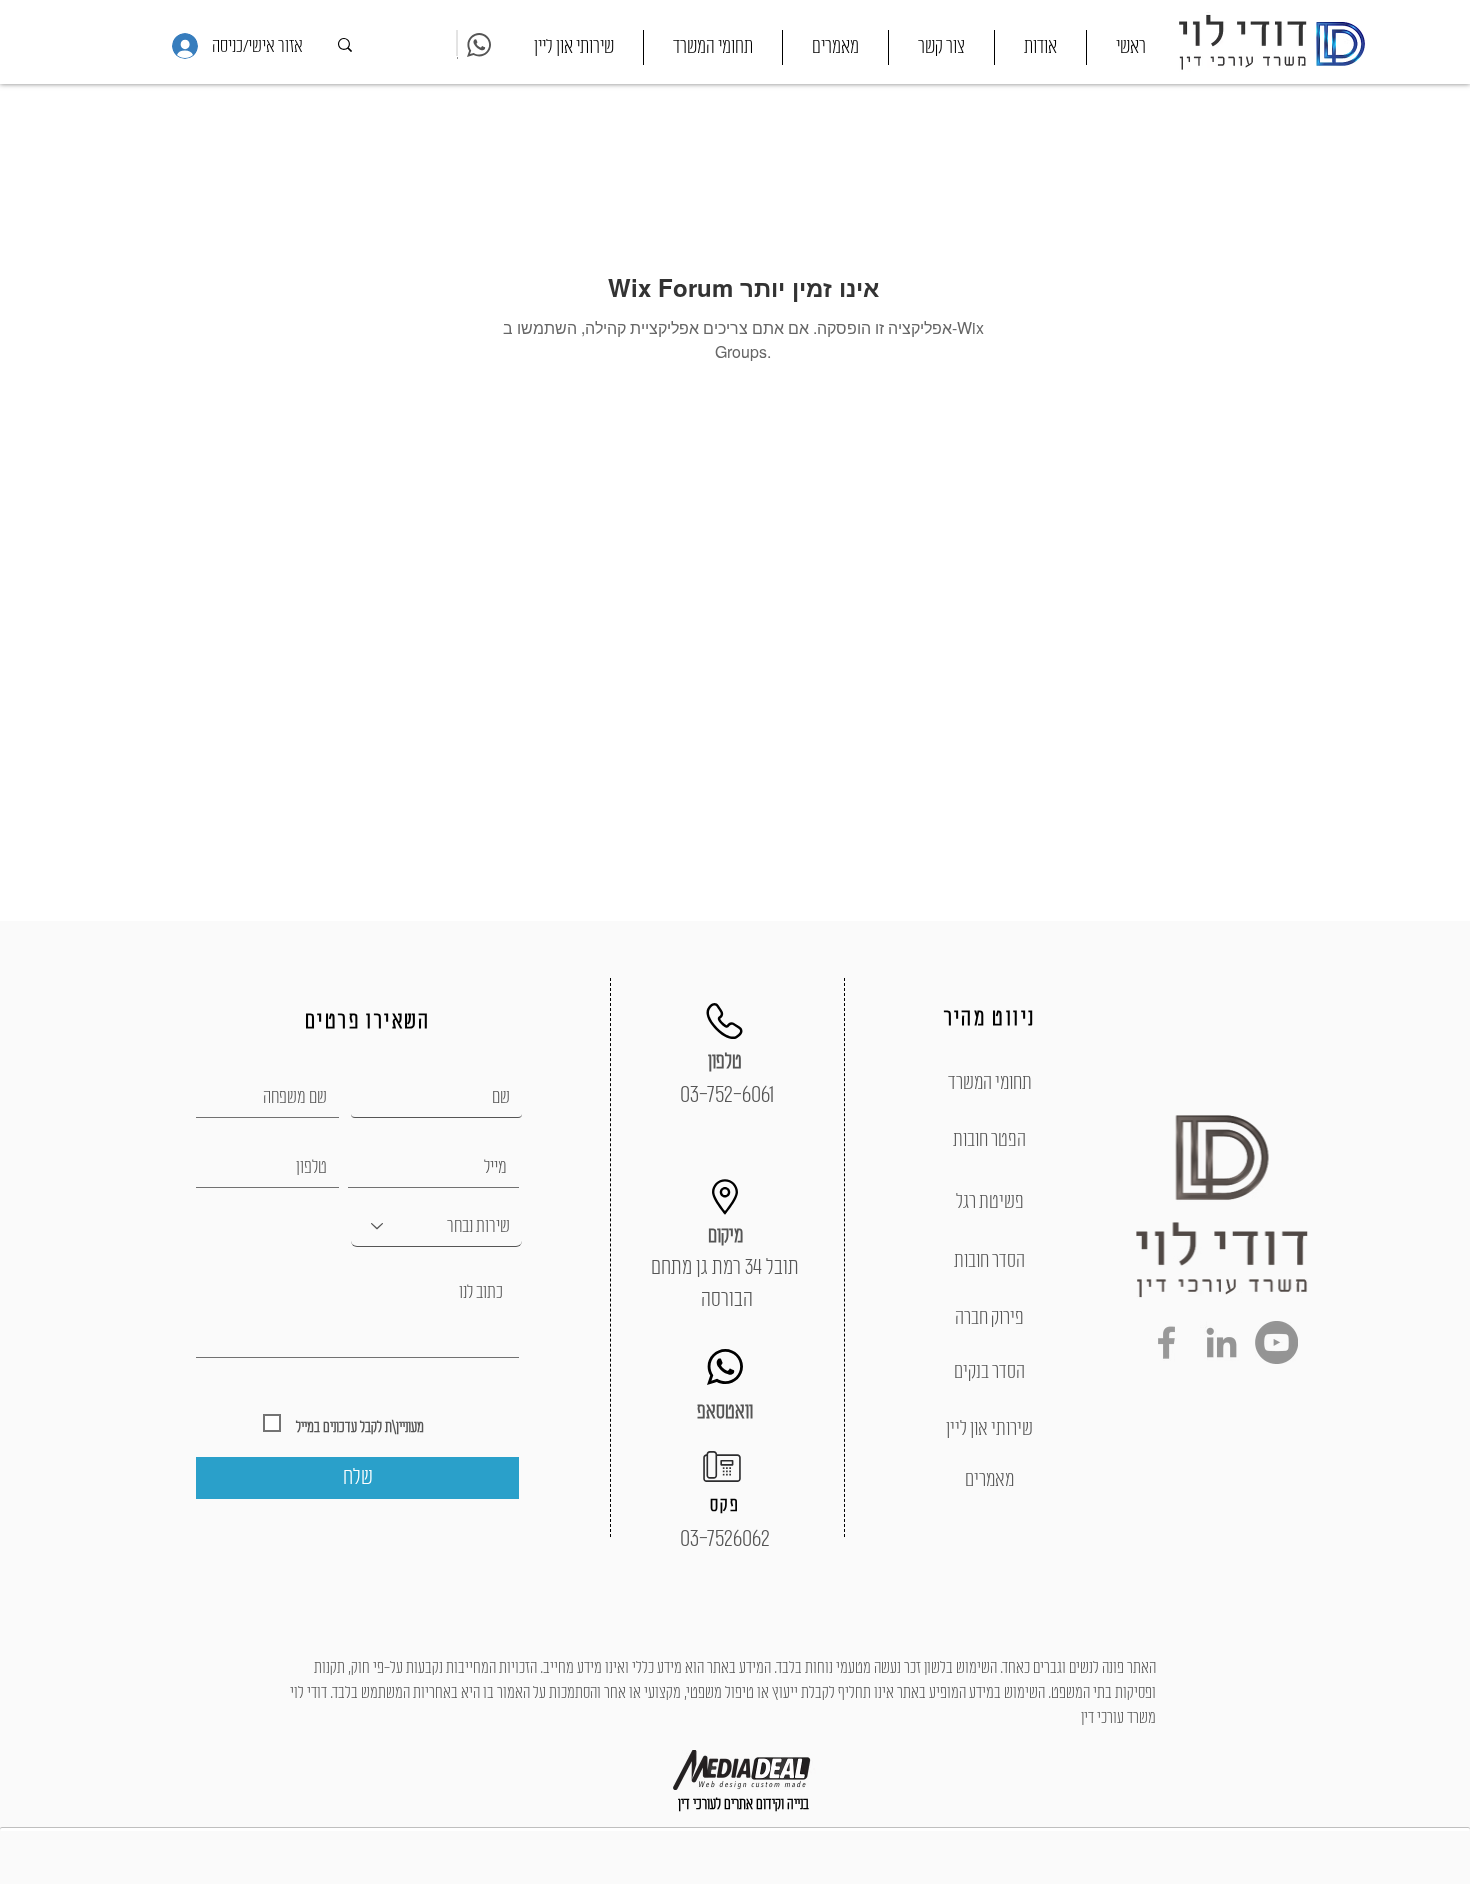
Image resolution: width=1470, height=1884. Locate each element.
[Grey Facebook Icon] (1166, 1342)
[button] (713, 47)
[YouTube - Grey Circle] (1276, 1342)
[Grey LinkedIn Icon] (1221, 1342)
